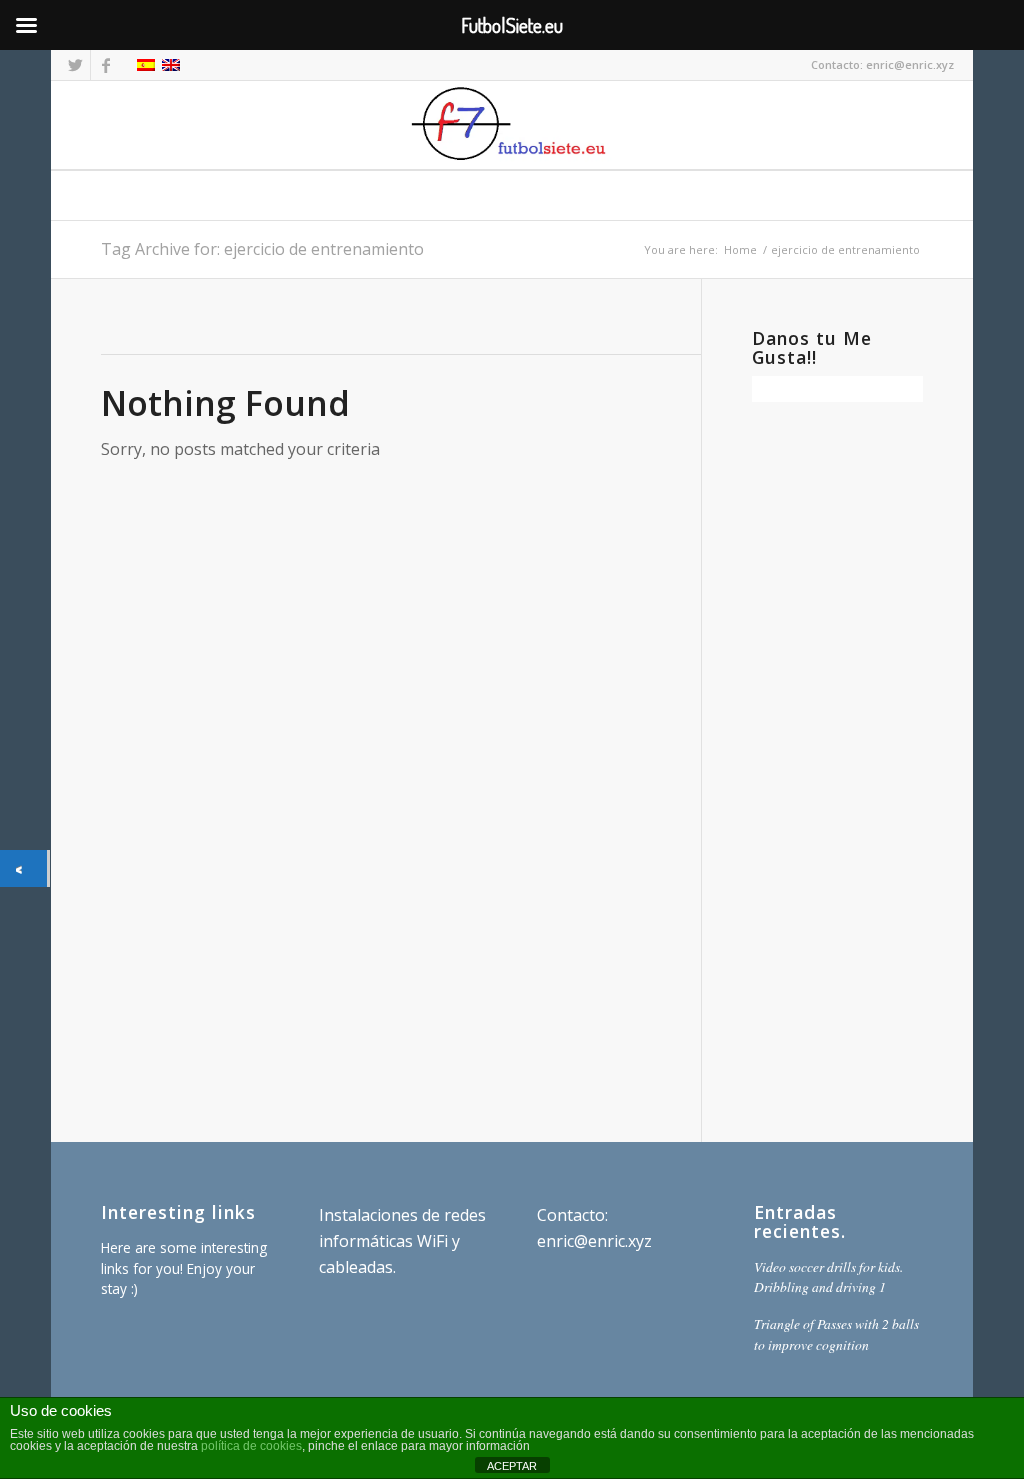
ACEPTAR (512, 1466)
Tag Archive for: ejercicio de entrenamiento (262, 249)
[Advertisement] (837, 762)
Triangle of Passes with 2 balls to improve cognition (836, 1333)
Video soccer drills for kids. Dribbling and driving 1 (828, 1276)
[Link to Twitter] (75, 65)
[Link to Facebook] (106, 65)
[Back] (23, 868)
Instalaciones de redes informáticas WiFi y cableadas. (402, 1241)
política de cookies (251, 1446)
